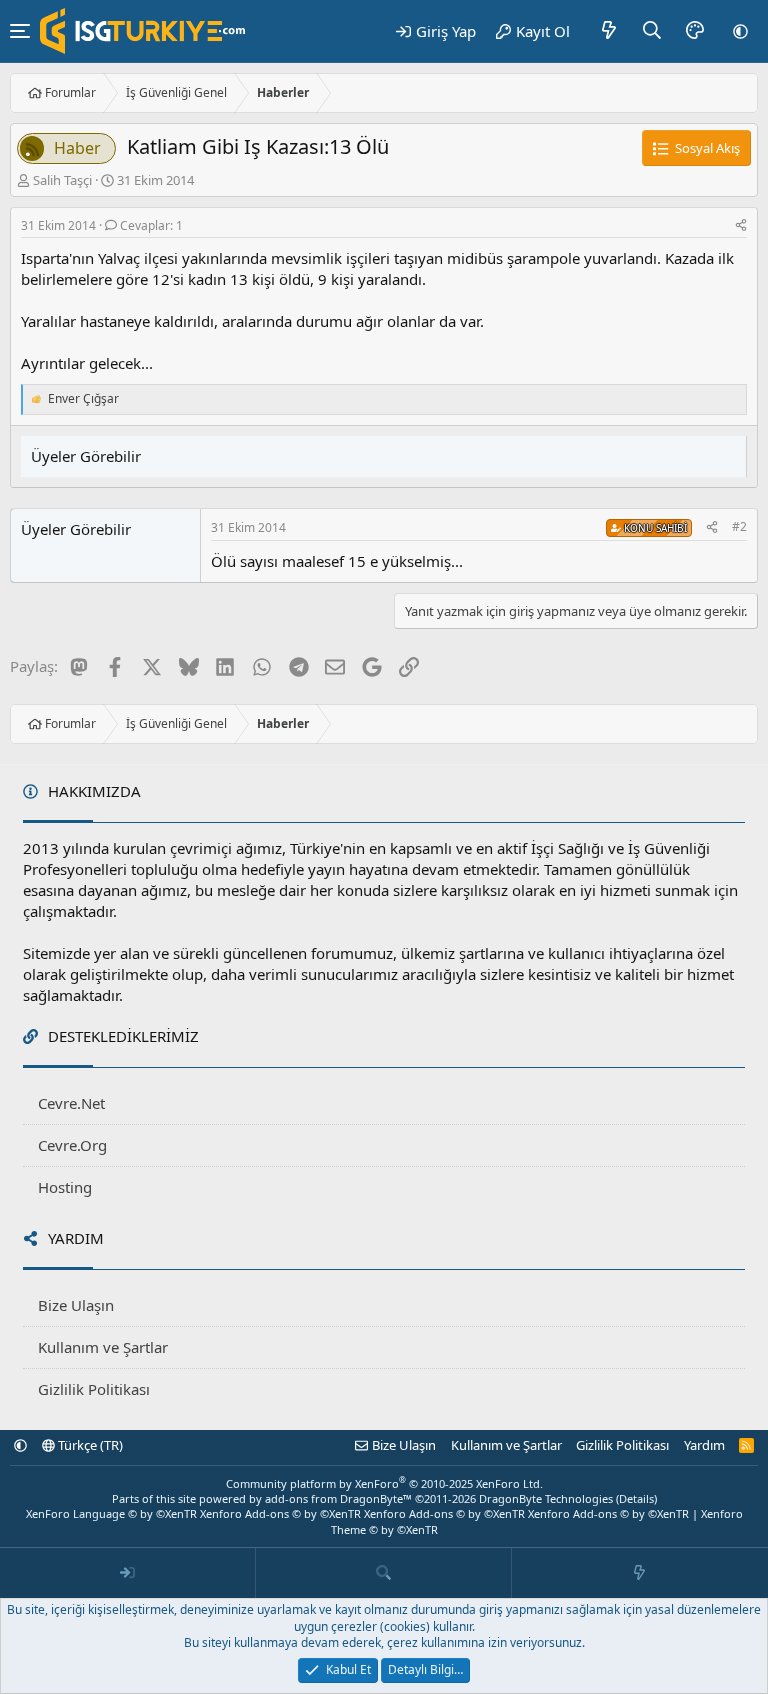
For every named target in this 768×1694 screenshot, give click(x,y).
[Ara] (652, 31)
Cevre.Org (72, 1145)
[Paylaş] (741, 226)
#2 (739, 526)
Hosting (65, 1187)
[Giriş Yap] (128, 1573)
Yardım (704, 1445)
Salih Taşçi (62, 180)
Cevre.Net (71, 1103)
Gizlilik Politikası (94, 1389)
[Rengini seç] (695, 31)
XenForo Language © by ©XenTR (111, 1513)
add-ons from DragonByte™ (338, 1498)
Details (636, 1498)
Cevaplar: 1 (151, 225)
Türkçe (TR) (89, 1445)
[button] (740, 31)
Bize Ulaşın (76, 1305)
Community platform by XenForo (384, 1483)
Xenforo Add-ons (280, 1513)
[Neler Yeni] (609, 31)
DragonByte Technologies (546, 1498)
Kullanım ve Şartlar (103, 1347)
